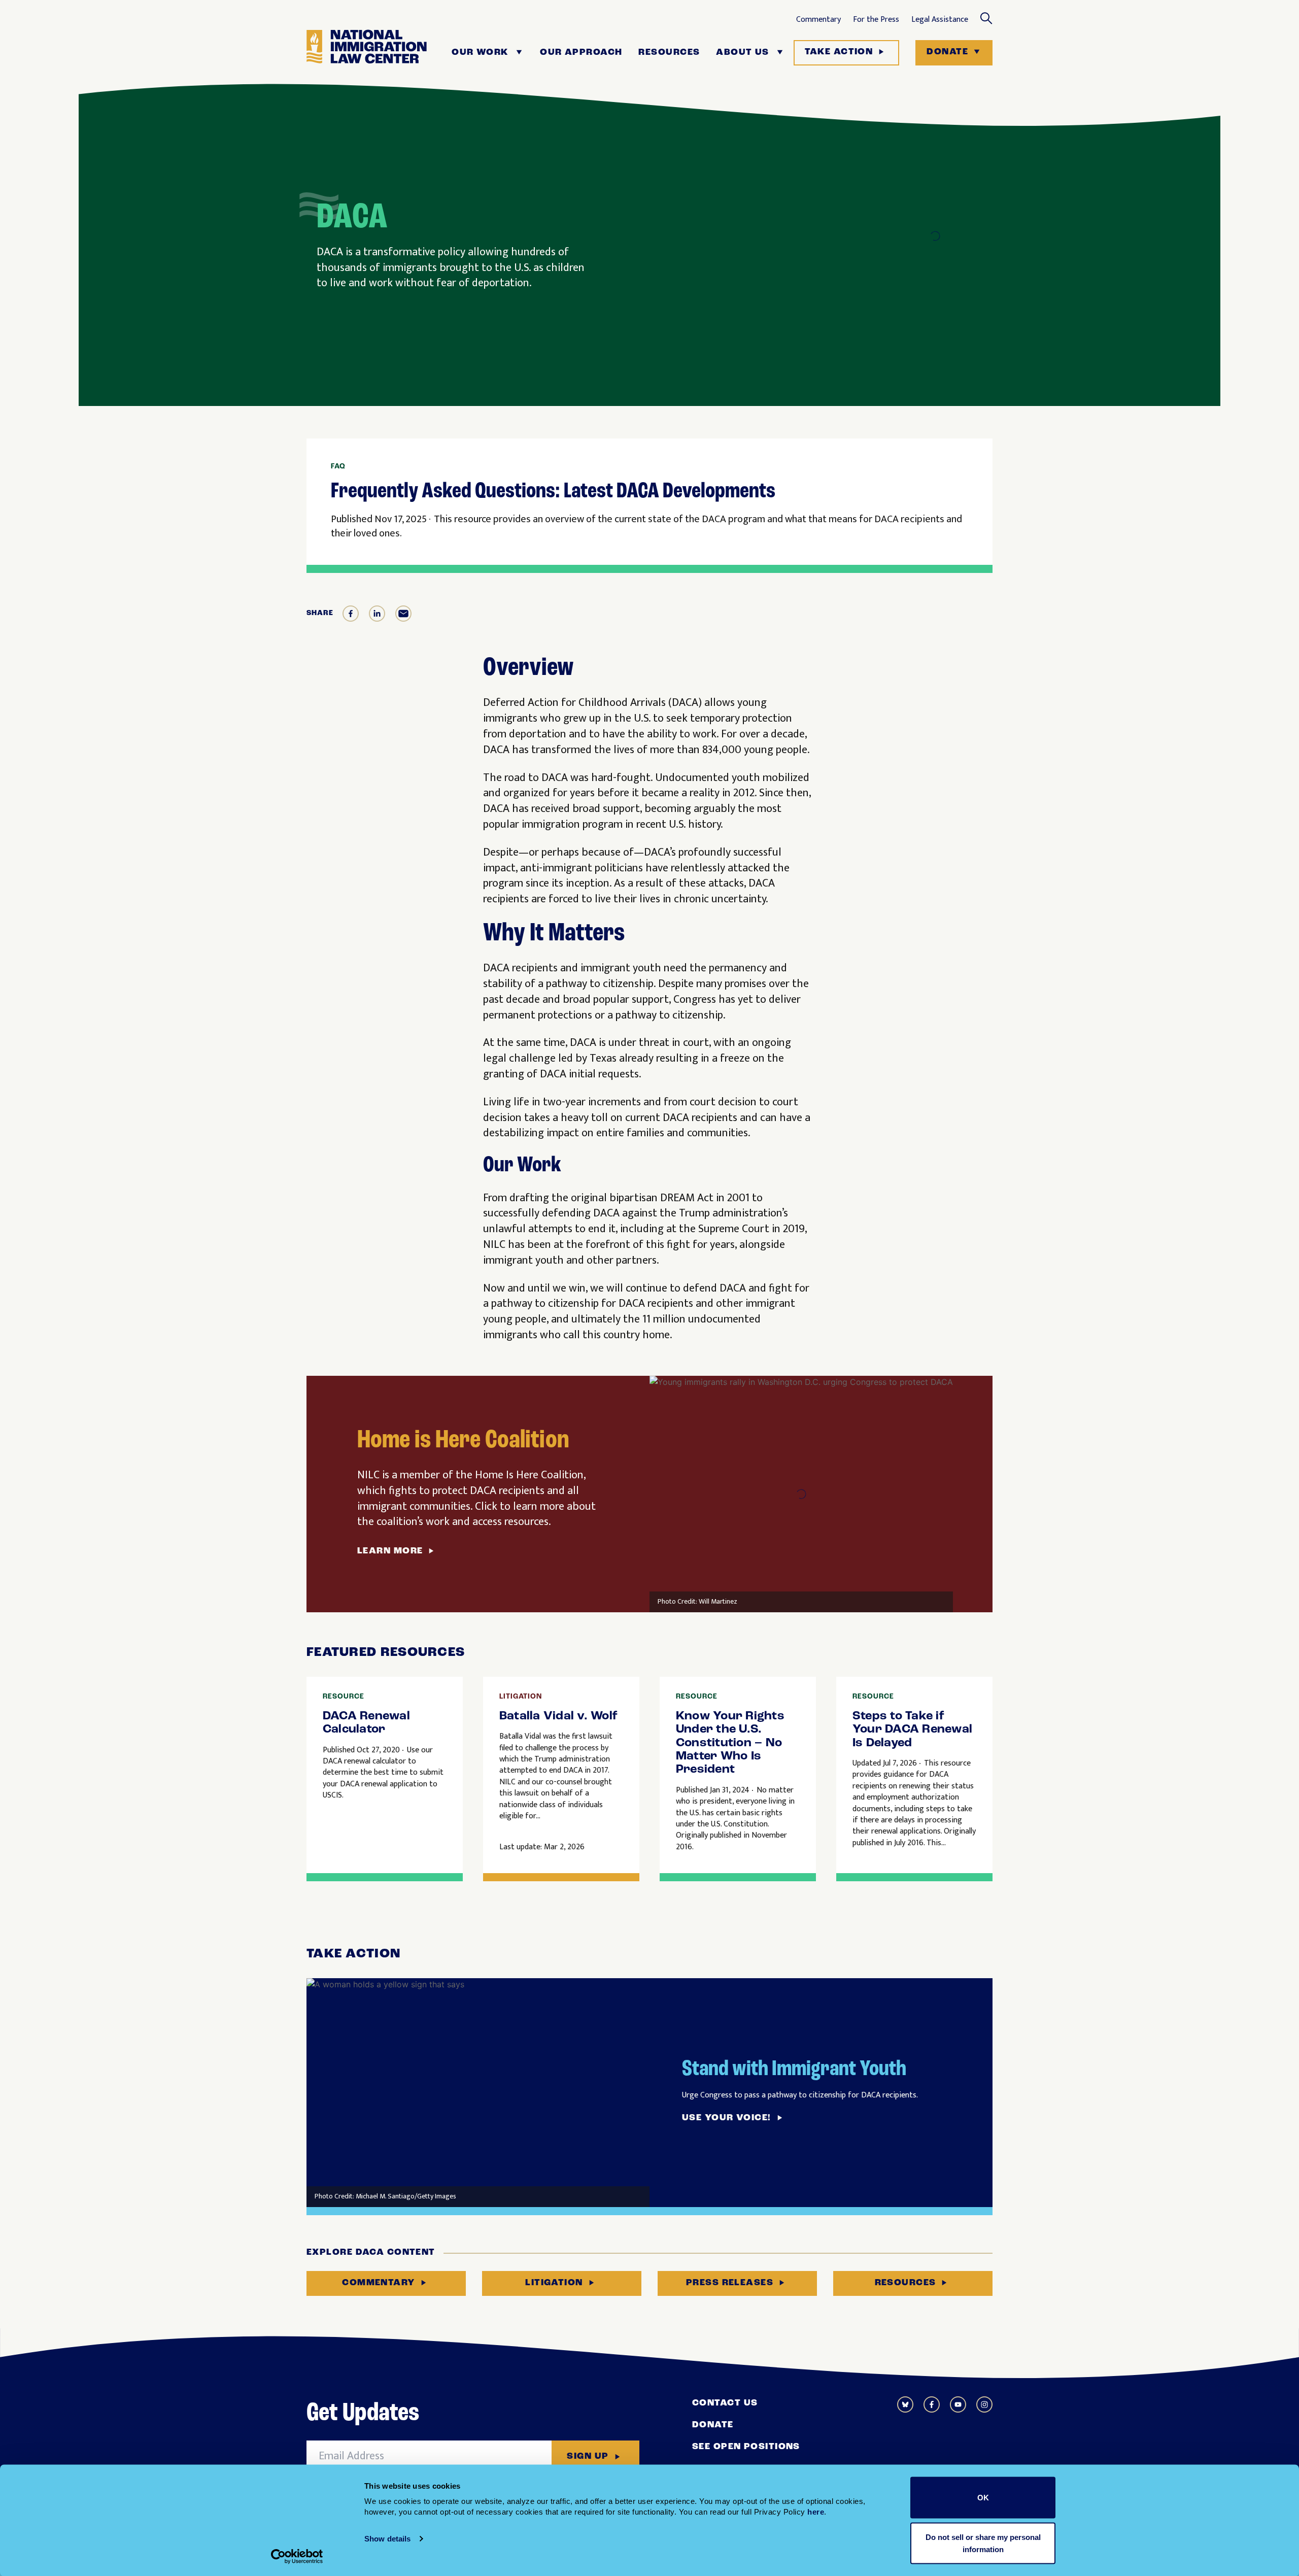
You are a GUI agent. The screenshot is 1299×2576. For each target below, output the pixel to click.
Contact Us (725, 2403)
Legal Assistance (940, 20)
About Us (743, 53)
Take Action (839, 52)
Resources (669, 53)
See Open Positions (746, 2447)
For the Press (876, 20)
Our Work (480, 53)
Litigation (554, 2283)
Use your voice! (727, 2118)
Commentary (818, 20)
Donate (947, 52)
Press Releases (730, 2283)
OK (983, 2498)
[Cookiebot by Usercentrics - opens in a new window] (297, 2556)
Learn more (390, 1551)
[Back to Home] (367, 53)
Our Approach (581, 53)
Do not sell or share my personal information (983, 2543)
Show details (387, 2539)
